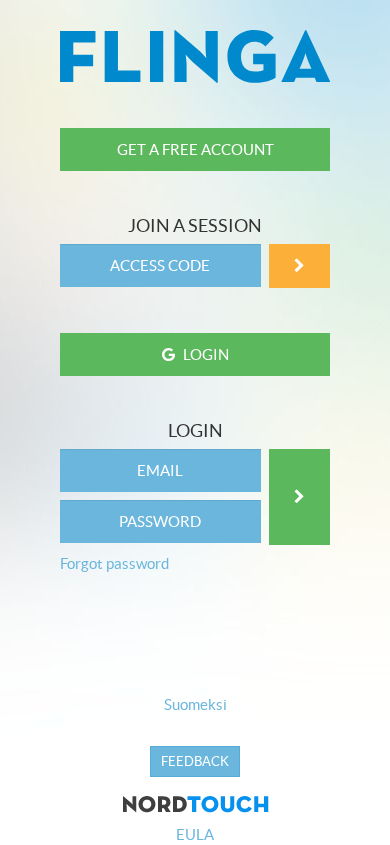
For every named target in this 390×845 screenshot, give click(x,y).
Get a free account (195, 149)
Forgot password (114, 563)
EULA (195, 834)
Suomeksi (195, 704)
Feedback (195, 761)
